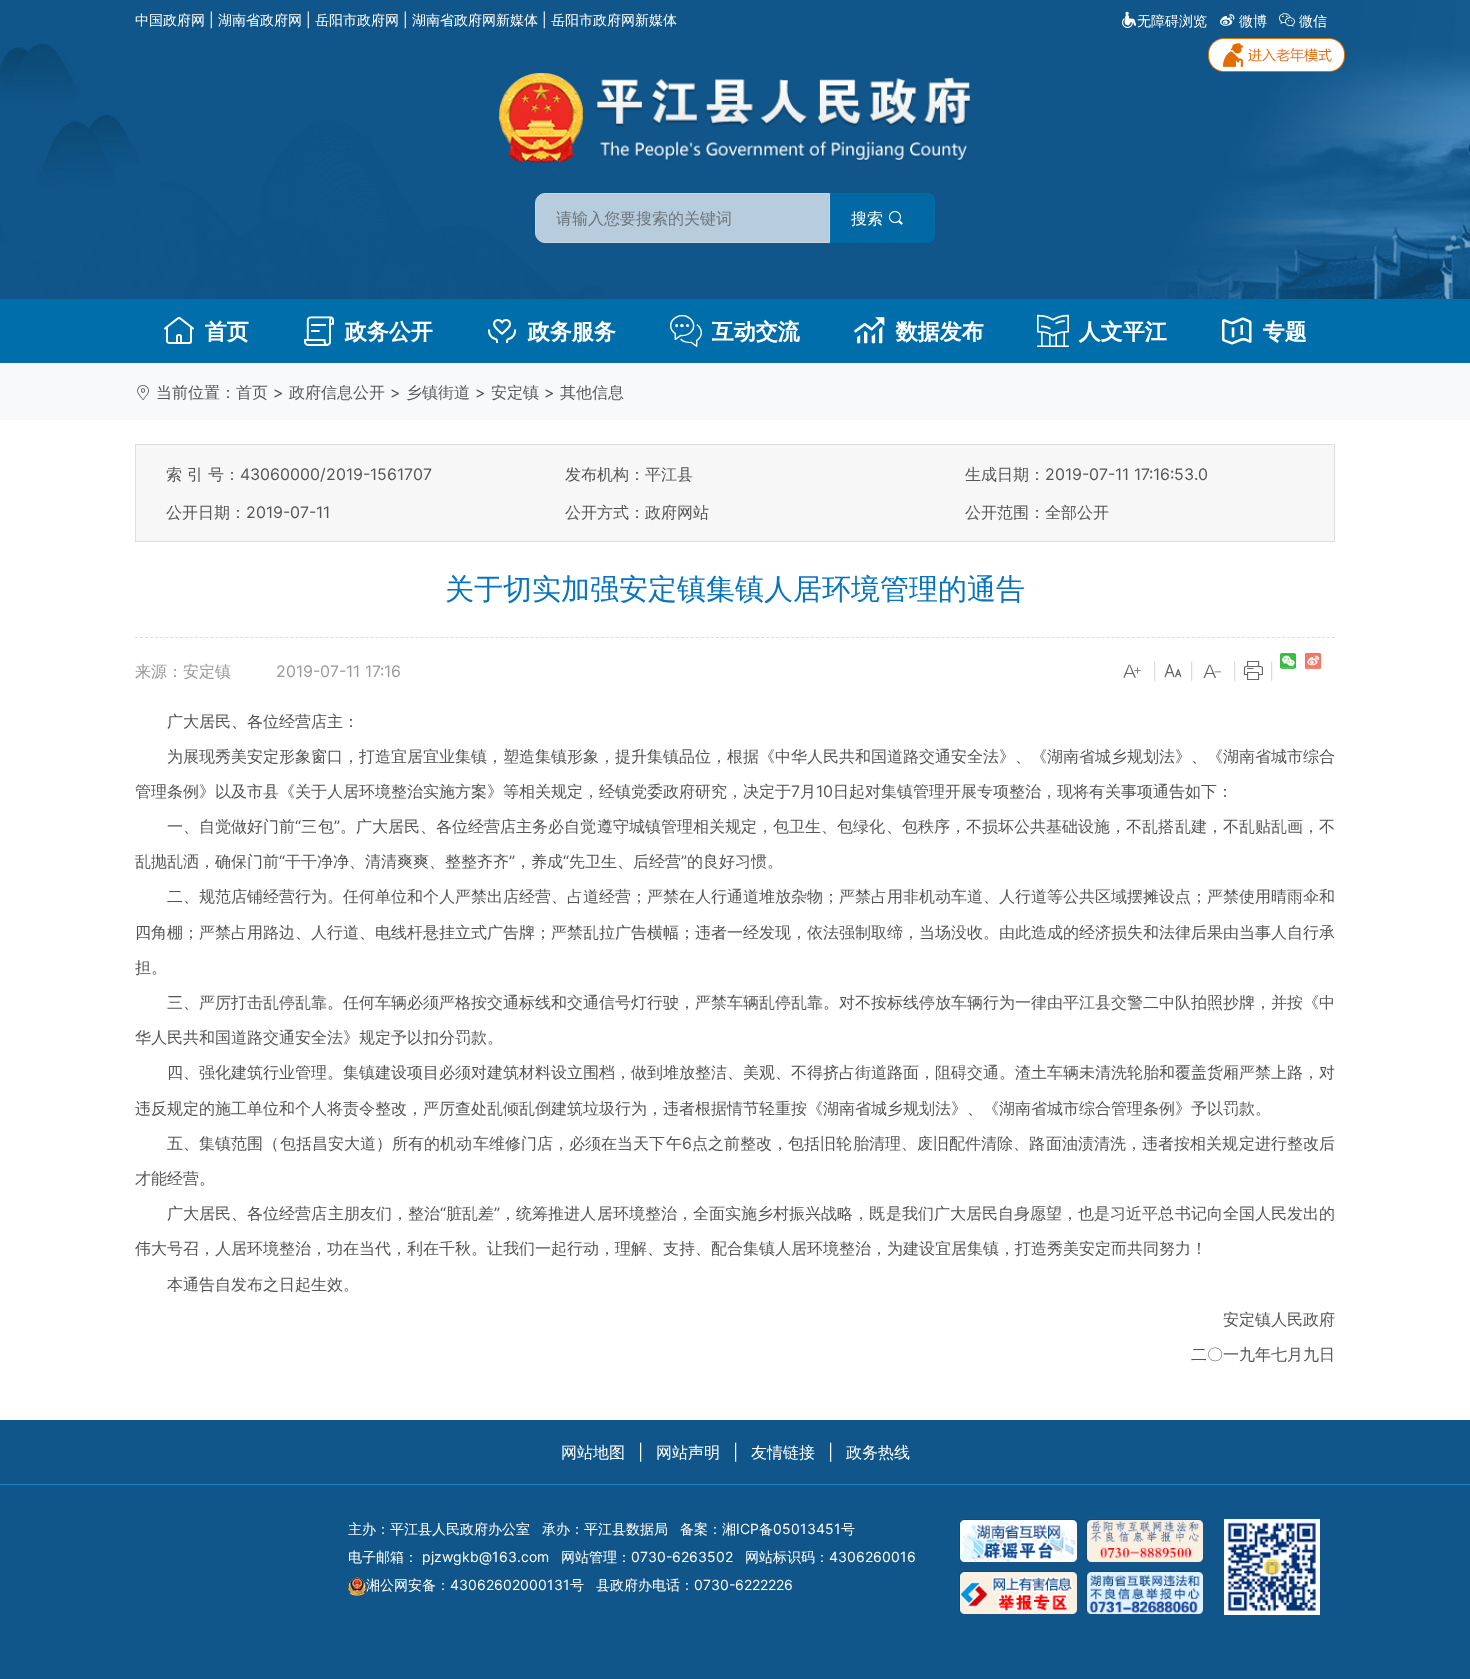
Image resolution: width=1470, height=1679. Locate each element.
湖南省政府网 (260, 19)
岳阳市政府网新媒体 (614, 19)
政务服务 (572, 331)
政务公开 (389, 331)
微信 (1313, 20)
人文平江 (1123, 331)
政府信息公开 (337, 392)
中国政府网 (170, 19)
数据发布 (940, 331)
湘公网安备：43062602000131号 (475, 1584)
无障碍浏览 (1172, 20)
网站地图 (593, 1452)
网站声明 (688, 1452)
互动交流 (756, 331)
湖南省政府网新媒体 (475, 19)
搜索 (869, 218)
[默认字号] (1173, 672)
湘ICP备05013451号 (788, 1528)
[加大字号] (1133, 672)
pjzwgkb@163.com (485, 1556)
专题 (1285, 331)
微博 (1253, 20)
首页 (227, 331)
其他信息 (592, 392)
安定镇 (515, 392)
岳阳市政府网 (357, 19)
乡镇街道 (438, 392)
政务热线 (878, 1452)
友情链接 (783, 1452)
